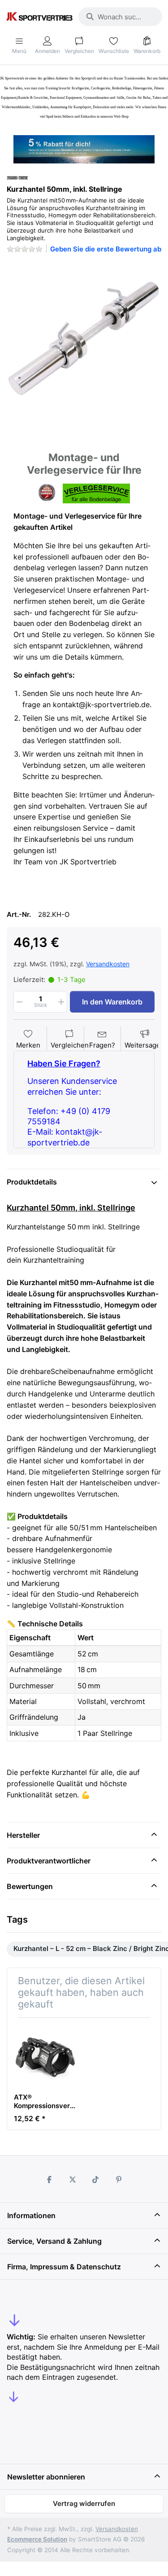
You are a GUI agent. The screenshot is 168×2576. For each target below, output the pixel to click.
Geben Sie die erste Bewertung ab (106, 249)
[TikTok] (96, 2180)
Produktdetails (32, 1182)
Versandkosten (108, 964)
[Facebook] (49, 2180)
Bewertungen (30, 1886)
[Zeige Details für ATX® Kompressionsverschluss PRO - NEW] (45, 2056)
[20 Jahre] (84, 147)
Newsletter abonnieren (46, 2477)
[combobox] (120, 17)
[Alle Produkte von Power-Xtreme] (17, 177)
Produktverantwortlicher (49, 1861)
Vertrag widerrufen (84, 2503)
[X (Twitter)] (73, 2180)
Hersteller (23, 1835)
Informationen (31, 2215)
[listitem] (84, 338)
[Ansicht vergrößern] (84, 338)
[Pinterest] (119, 2180)
